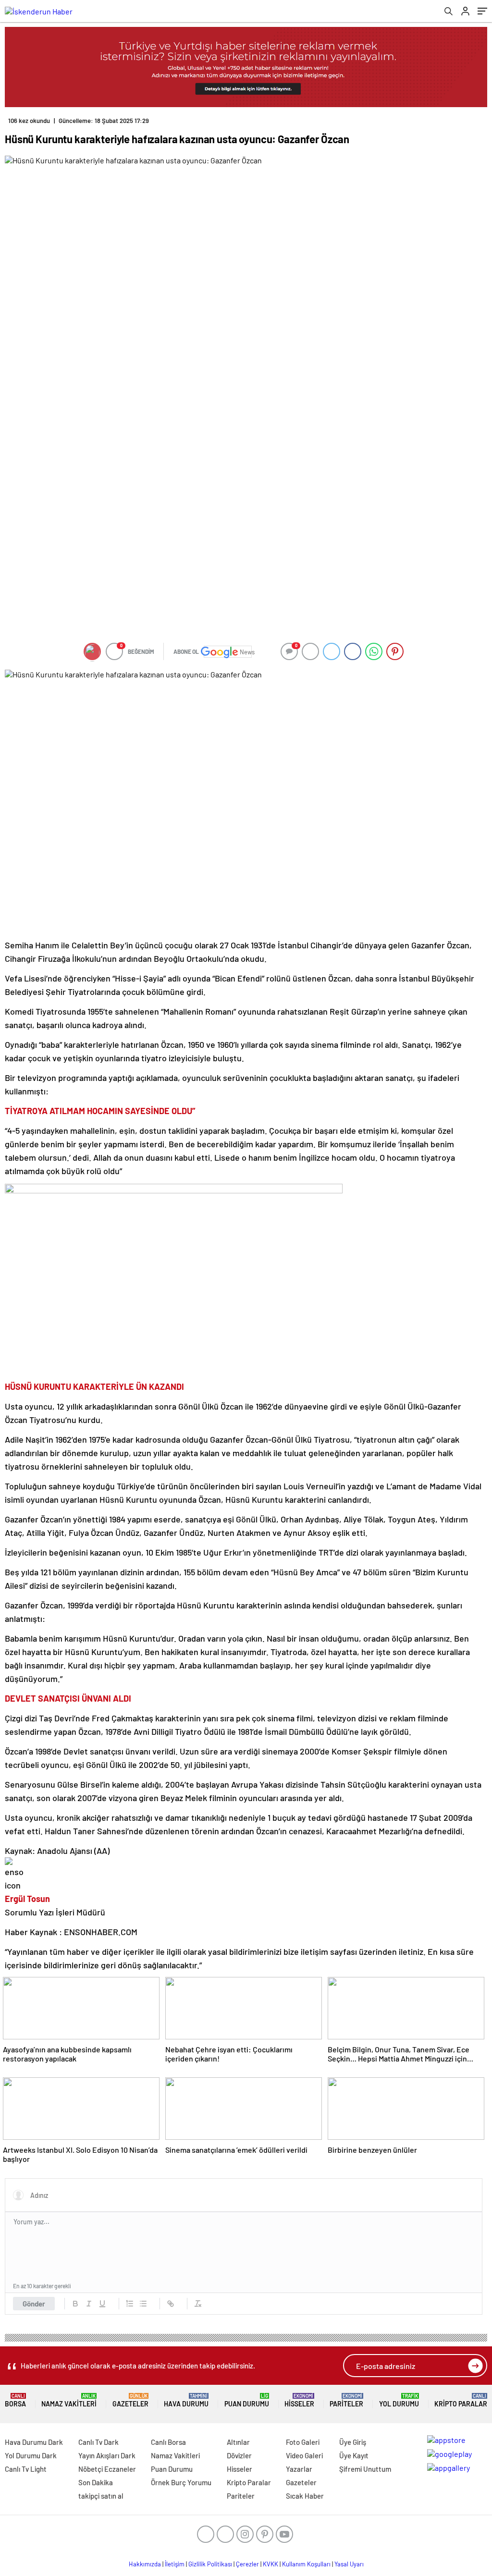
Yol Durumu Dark (31, 2455)
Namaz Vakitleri (69, 2400)
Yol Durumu (399, 2400)
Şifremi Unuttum (365, 2469)
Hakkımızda (145, 2564)
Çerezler (247, 2564)
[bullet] (143, 2304)
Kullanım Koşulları (306, 2564)
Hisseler (299, 2400)
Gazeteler (130, 2400)
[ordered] (130, 2304)
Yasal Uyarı (349, 2564)
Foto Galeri (303, 2442)
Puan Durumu (247, 2400)
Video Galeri (304, 2455)
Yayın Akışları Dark (107, 2455)
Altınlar (238, 2442)
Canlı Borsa (168, 2442)
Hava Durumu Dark (34, 2442)
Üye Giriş (353, 2442)
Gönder (34, 2304)
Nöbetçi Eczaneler (107, 2469)
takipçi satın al (101, 2496)
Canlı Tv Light (26, 2469)
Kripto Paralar (461, 2400)
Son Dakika (96, 2482)
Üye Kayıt (354, 2455)
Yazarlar (299, 2469)
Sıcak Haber (305, 2496)
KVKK (271, 2564)
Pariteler (346, 2400)
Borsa (15, 2400)
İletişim (175, 2564)
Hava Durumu (186, 2400)
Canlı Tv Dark (98, 2442)
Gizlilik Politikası (210, 2564)
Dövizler (239, 2455)
